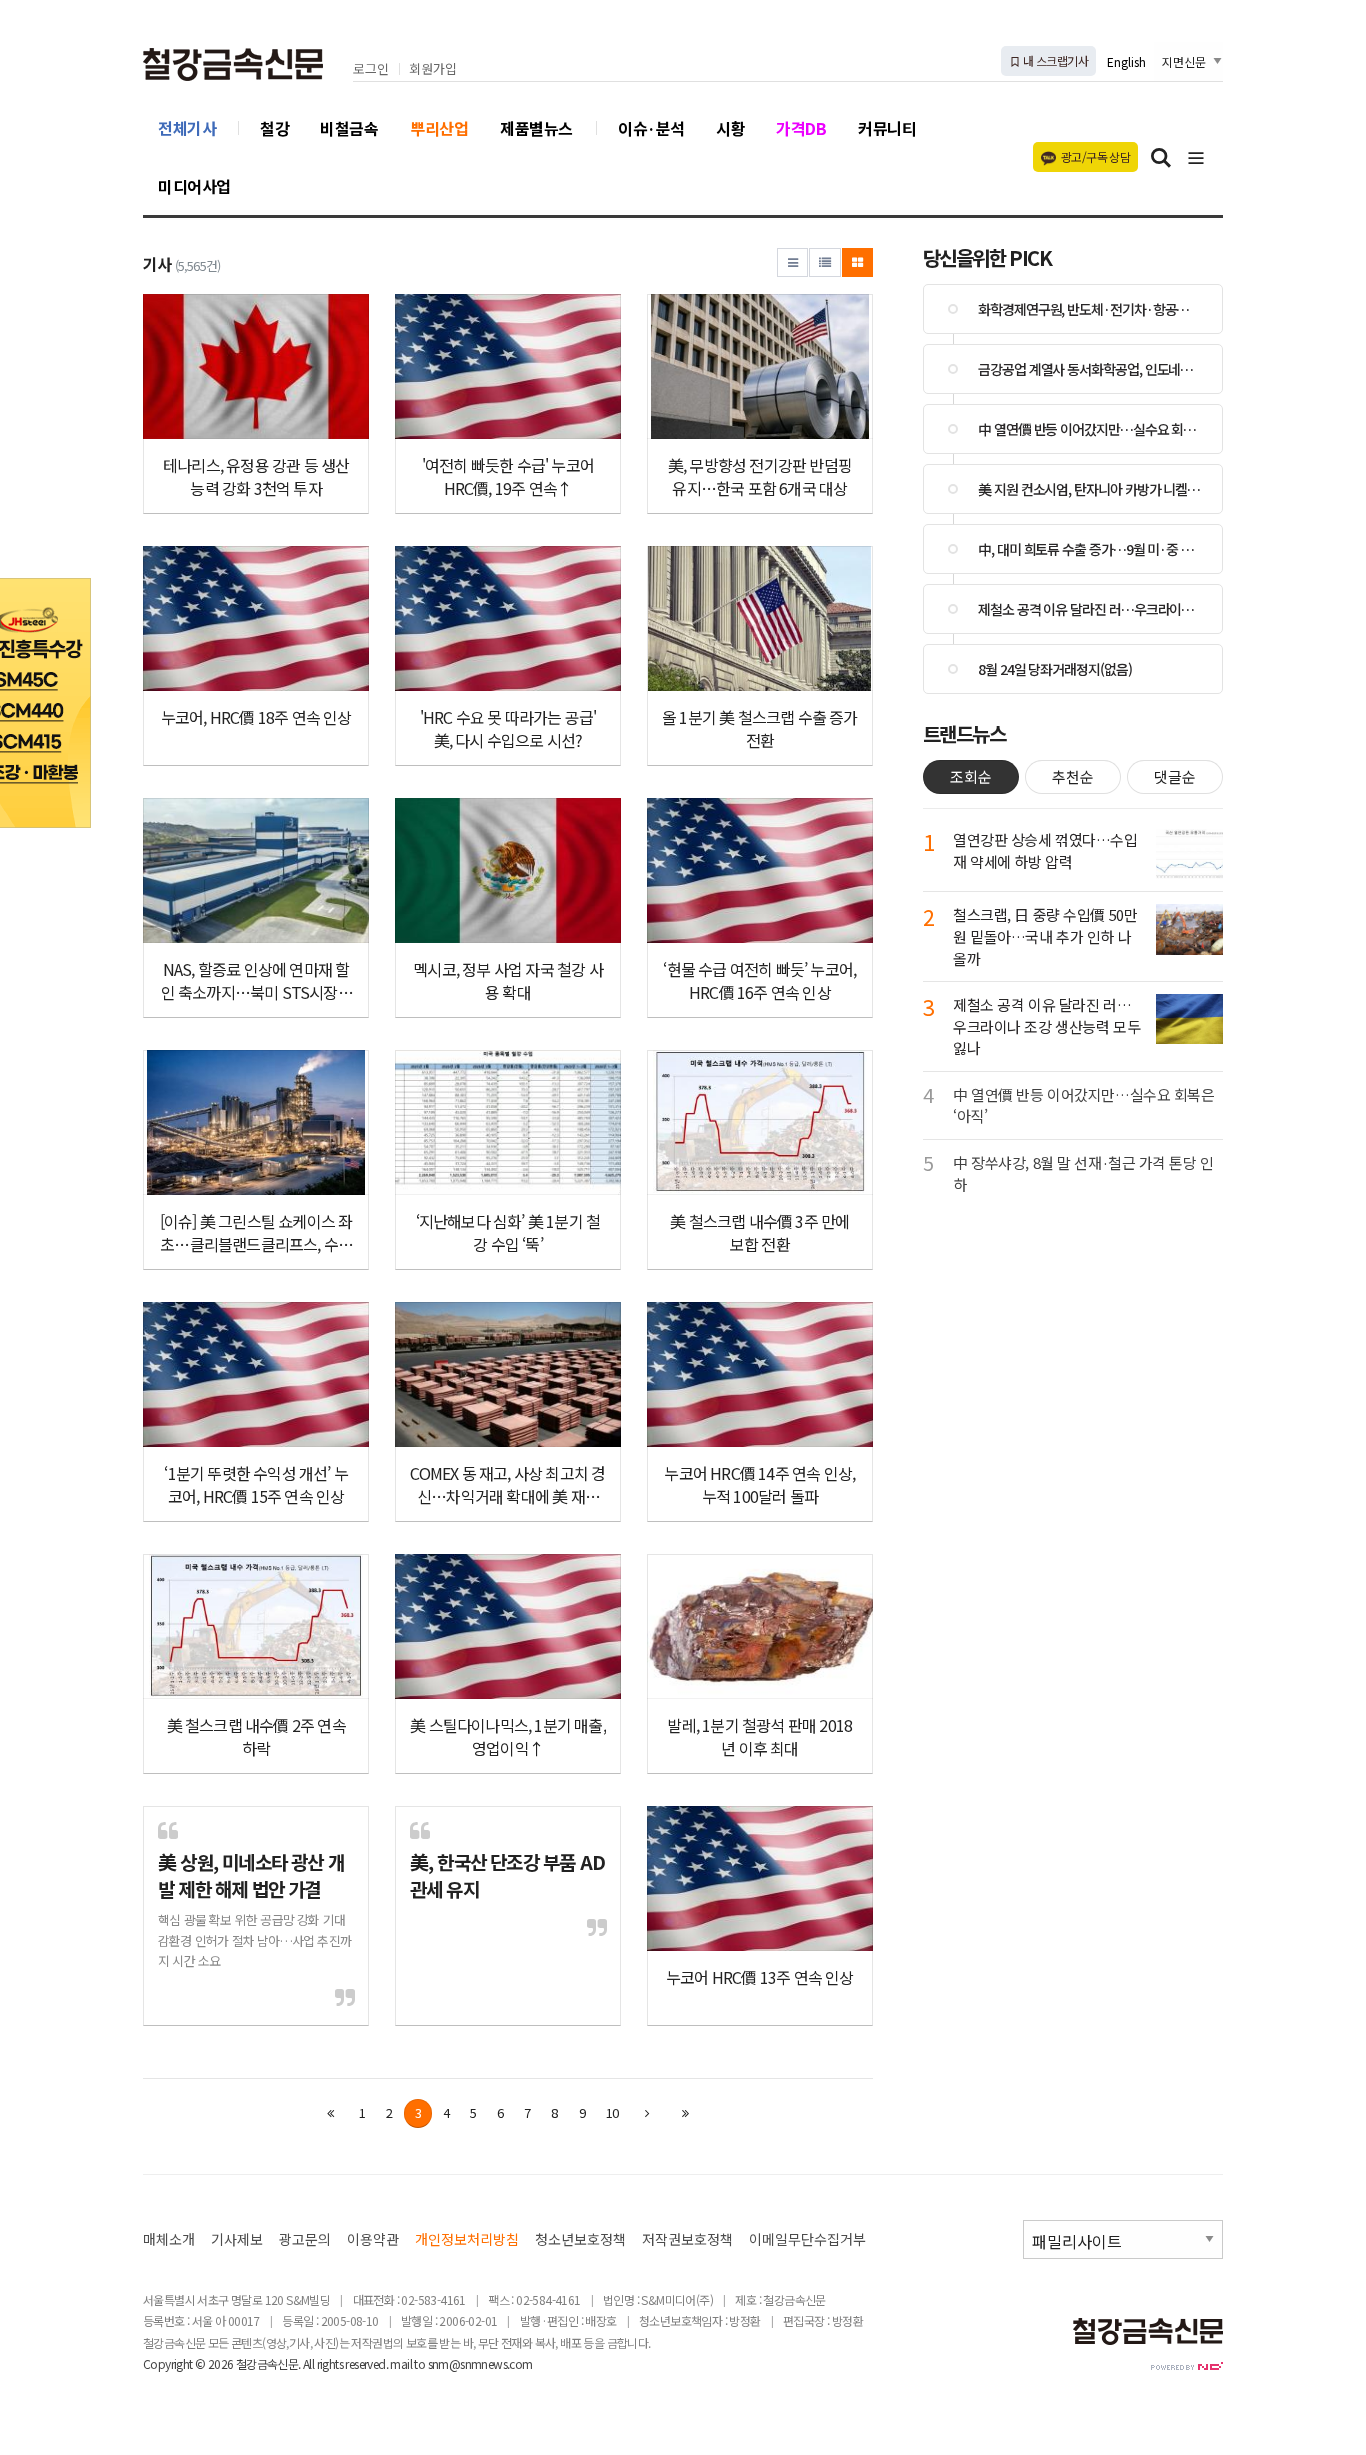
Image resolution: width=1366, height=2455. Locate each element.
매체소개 (169, 2239)
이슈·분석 (651, 128)
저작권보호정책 (687, 2239)
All (308, 2363)
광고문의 (305, 2239)
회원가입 (433, 69)
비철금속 (349, 128)
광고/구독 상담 (1095, 156)
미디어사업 (194, 186)
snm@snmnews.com (480, 2363)
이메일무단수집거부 (807, 2239)
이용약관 (373, 2239)
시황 (730, 128)
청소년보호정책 (580, 2239)
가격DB (801, 128)
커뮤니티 (887, 128)
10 (612, 2112)
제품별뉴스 (536, 128)
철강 (274, 128)
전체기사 (187, 128)
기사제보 (237, 2239)
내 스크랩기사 (1054, 60)
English (1126, 61)
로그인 (371, 69)
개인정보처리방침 (467, 2239)
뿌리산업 (439, 128)
